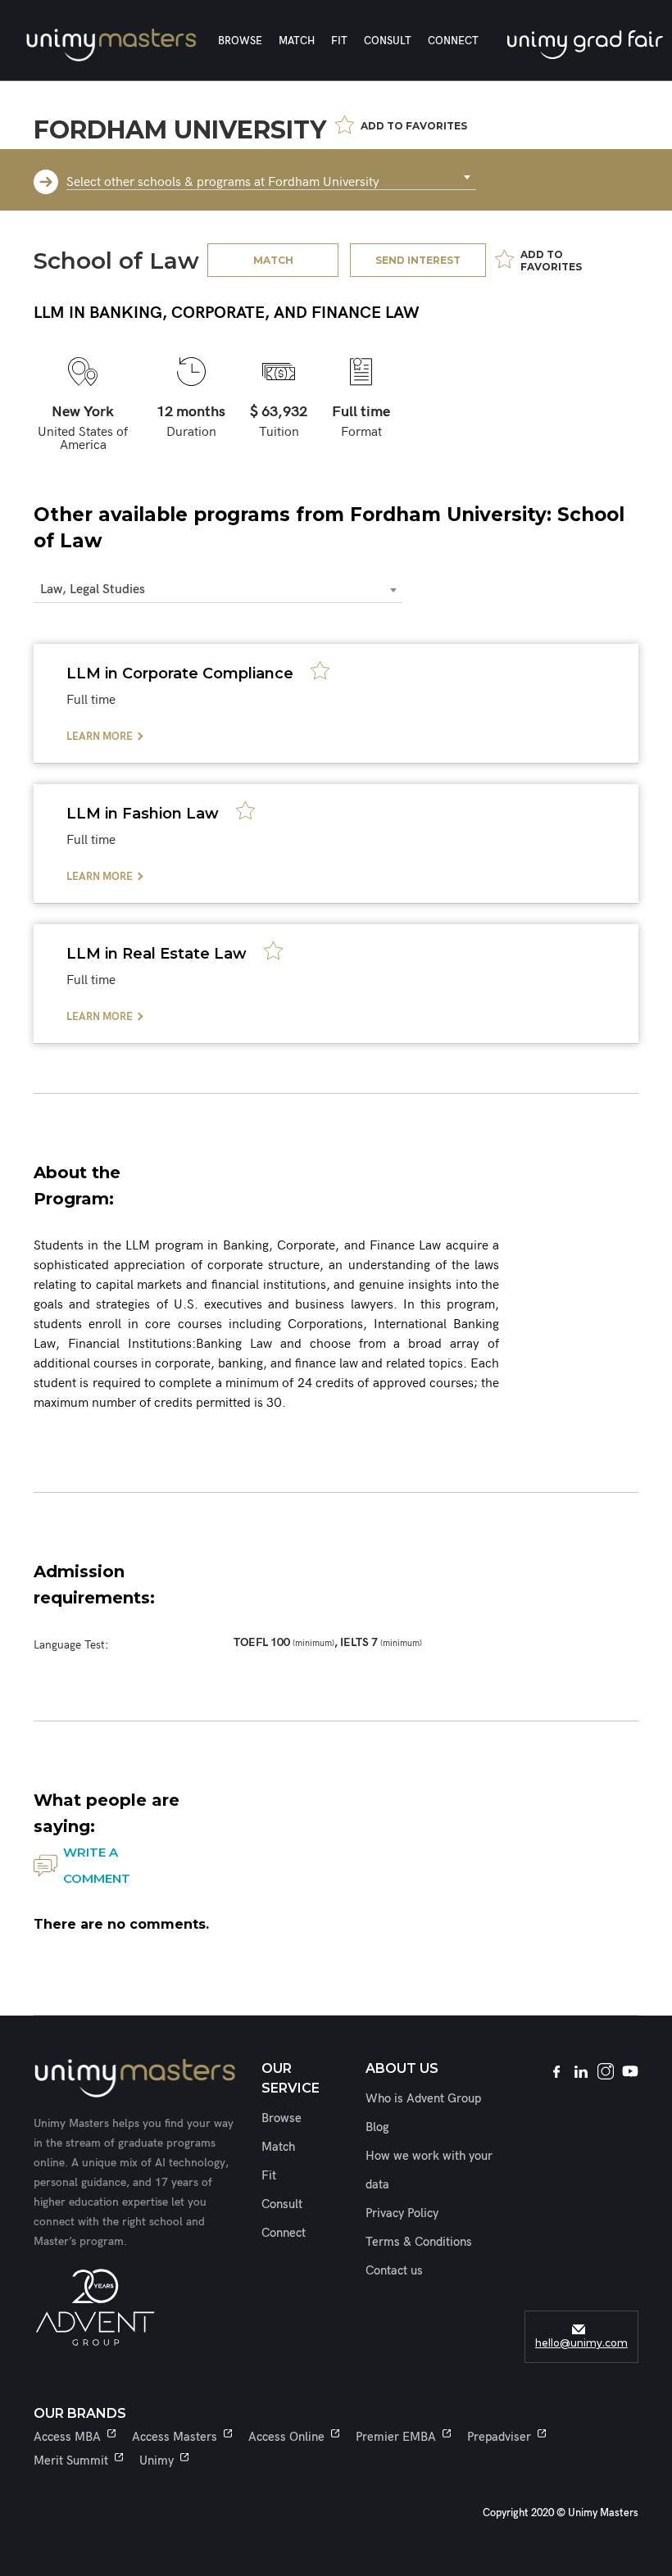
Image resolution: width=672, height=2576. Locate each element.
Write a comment (97, 1865)
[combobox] (271, 178)
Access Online (286, 2437)
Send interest (418, 260)
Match (297, 41)
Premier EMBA (396, 2437)
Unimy (157, 2460)
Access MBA (67, 2437)
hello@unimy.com (581, 2343)
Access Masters (175, 2437)
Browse (240, 41)
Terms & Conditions (419, 2242)
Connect (453, 41)
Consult (388, 41)
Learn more (100, 737)
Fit (339, 41)
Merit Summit (71, 2460)
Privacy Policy (402, 2213)
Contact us (394, 2270)
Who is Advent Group (423, 2098)
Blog (377, 2127)
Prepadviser (499, 2437)
